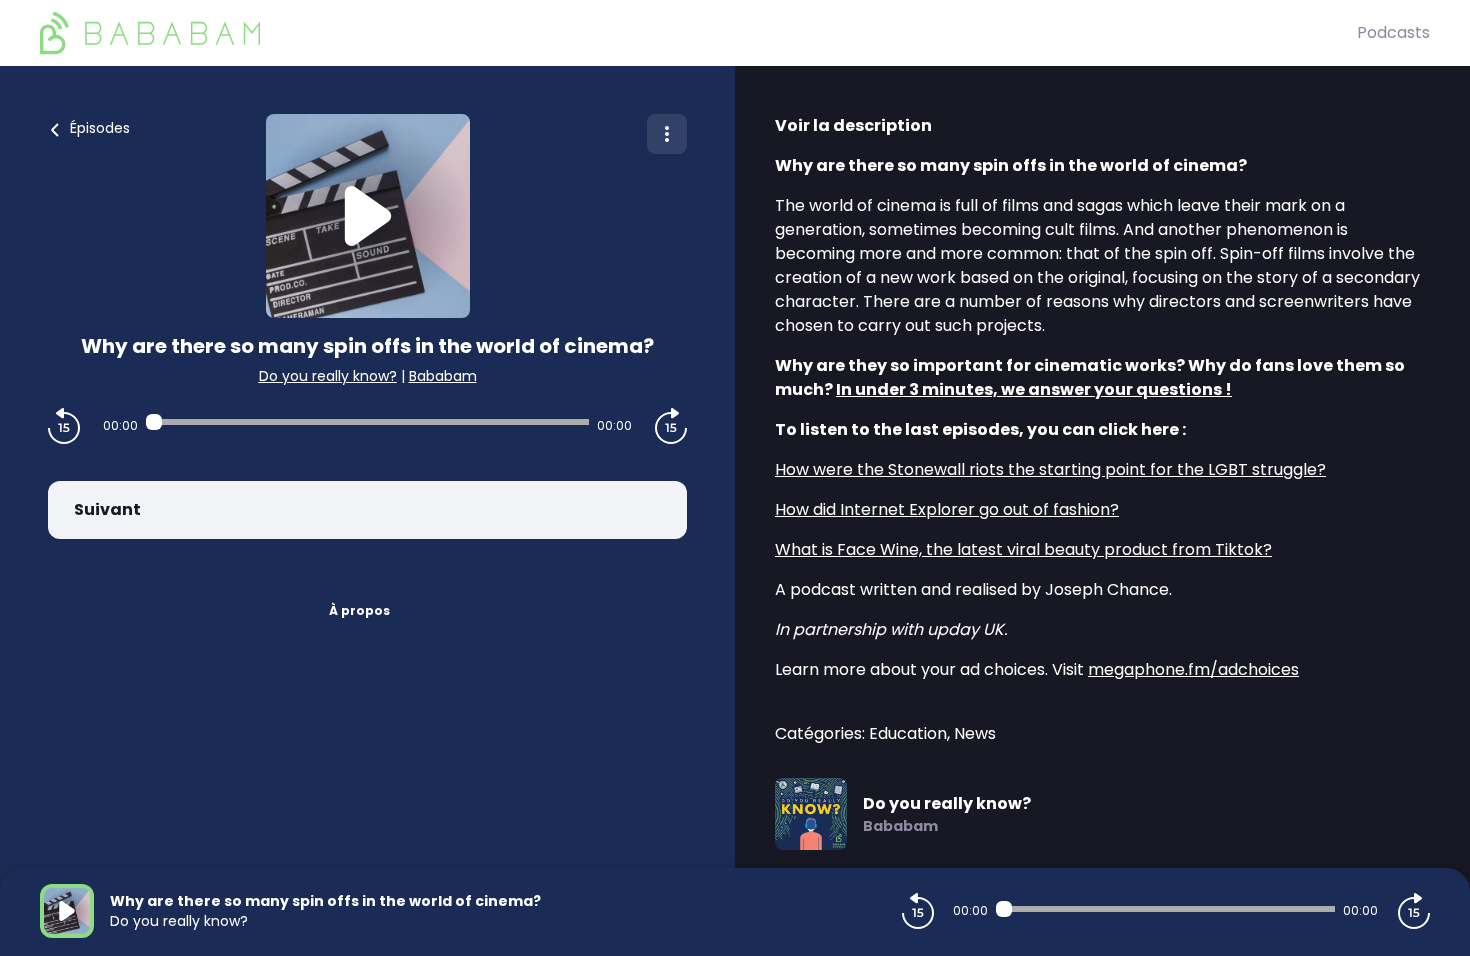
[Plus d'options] (667, 134)
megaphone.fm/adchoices (1193, 669)
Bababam (443, 376)
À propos (359, 610)
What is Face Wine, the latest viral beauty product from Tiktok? (1023, 549)
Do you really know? (328, 376)
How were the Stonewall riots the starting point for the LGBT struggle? (1050, 469)
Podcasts (1393, 32)
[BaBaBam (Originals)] (698, 33)
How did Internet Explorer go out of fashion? (947, 509)
